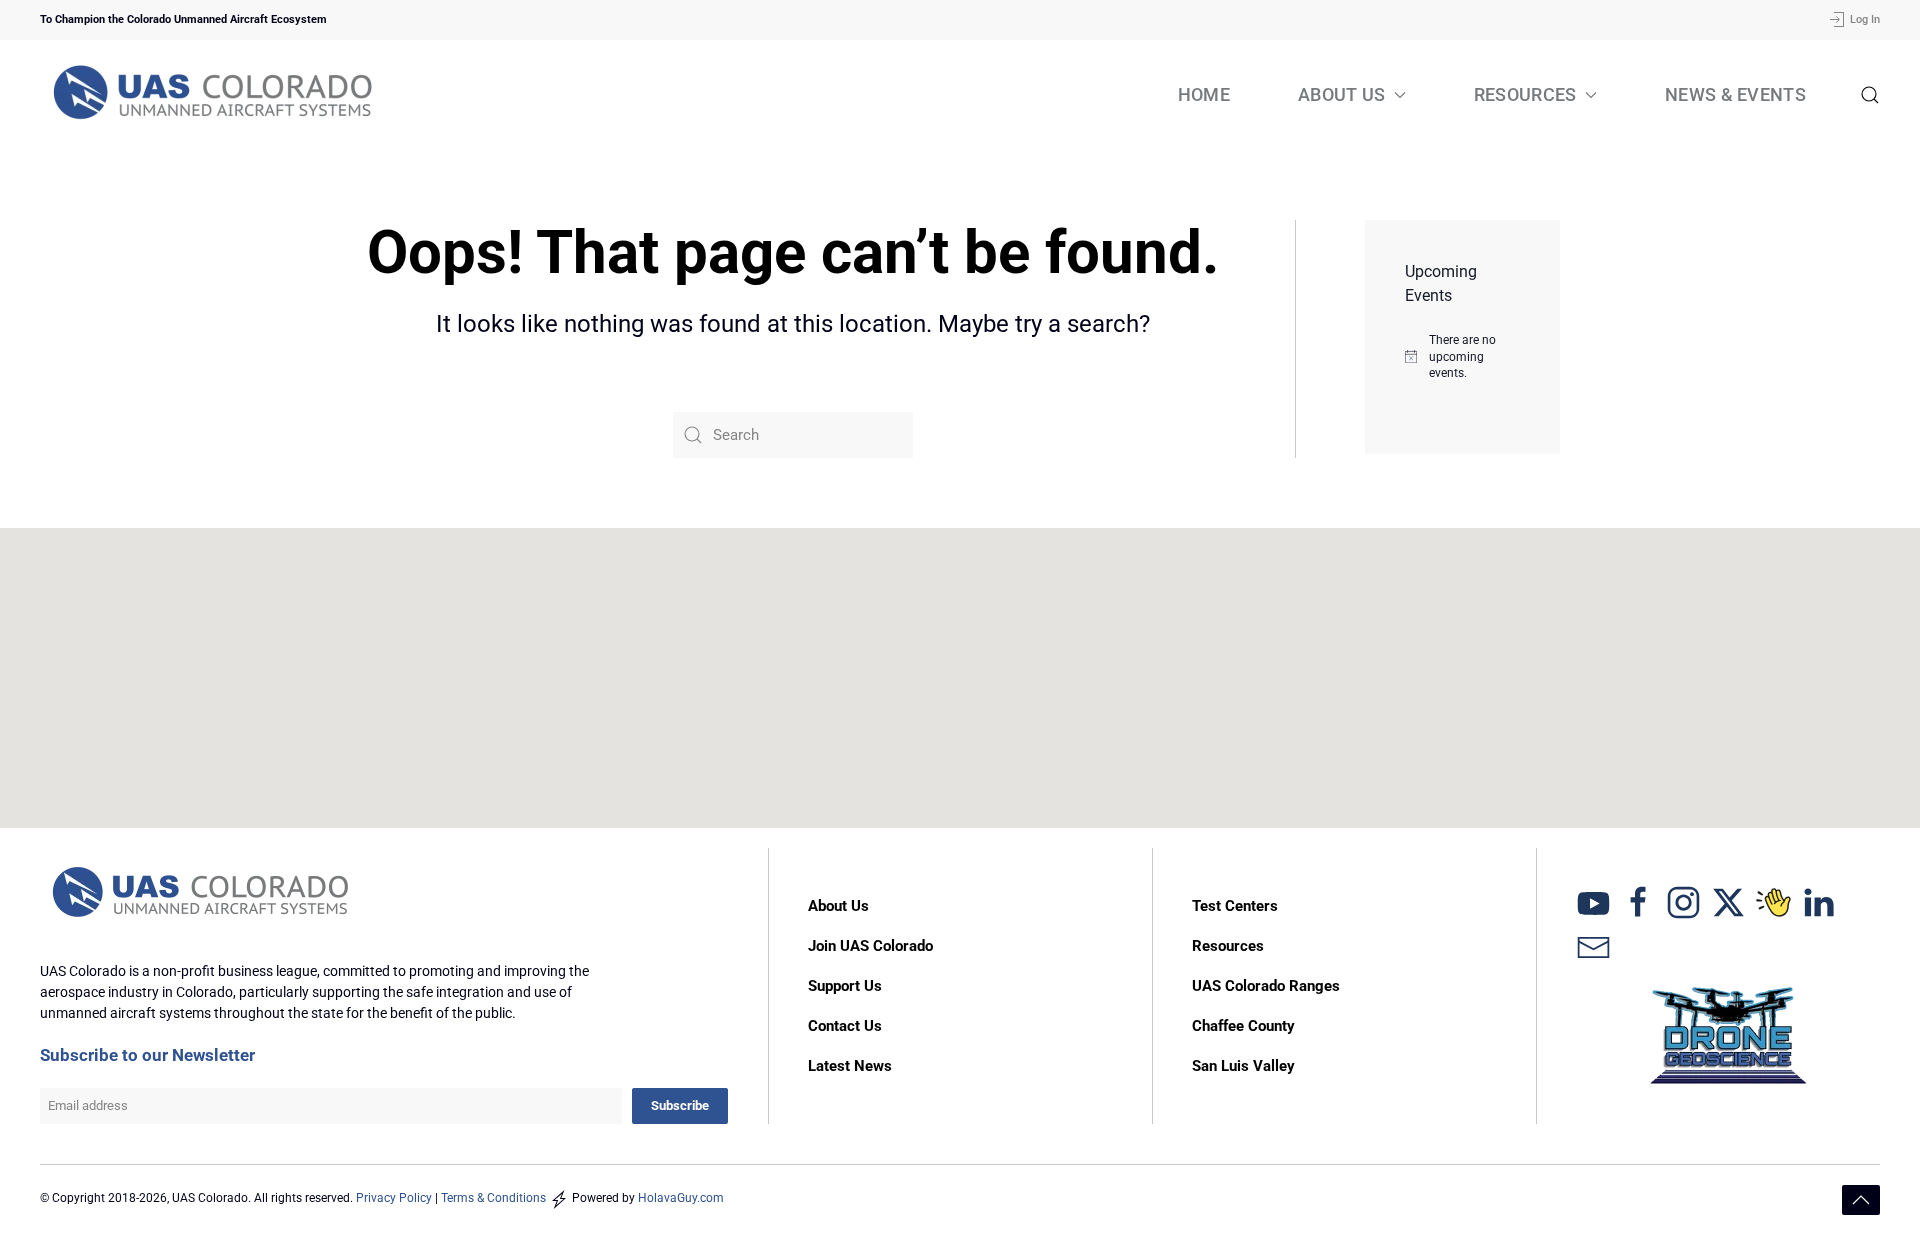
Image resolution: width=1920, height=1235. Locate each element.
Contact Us (845, 1026)
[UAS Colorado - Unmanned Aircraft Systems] (202, 893)
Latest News (850, 1066)
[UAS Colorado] (1593, 902)
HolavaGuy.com (681, 1198)
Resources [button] (1525, 94)
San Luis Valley (1243, 1066)
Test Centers (1235, 906)
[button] (1870, 95)
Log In (1865, 19)
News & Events (1735, 94)
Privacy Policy (394, 1198)
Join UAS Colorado (870, 946)
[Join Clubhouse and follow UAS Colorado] (1773, 902)
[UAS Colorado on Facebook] (1638, 902)
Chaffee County (1243, 1026)
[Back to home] (215, 95)
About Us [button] (1341, 94)
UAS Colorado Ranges (1266, 986)
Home (1204, 94)
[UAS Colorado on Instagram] (1683, 902)
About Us (838, 906)
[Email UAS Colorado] (1593, 947)
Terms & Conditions (493, 1198)
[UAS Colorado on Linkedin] (1818, 902)
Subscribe (680, 1105)
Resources (1228, 946)
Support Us (845, 986)
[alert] (1462, 357)
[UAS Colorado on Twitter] (1728, 902)
